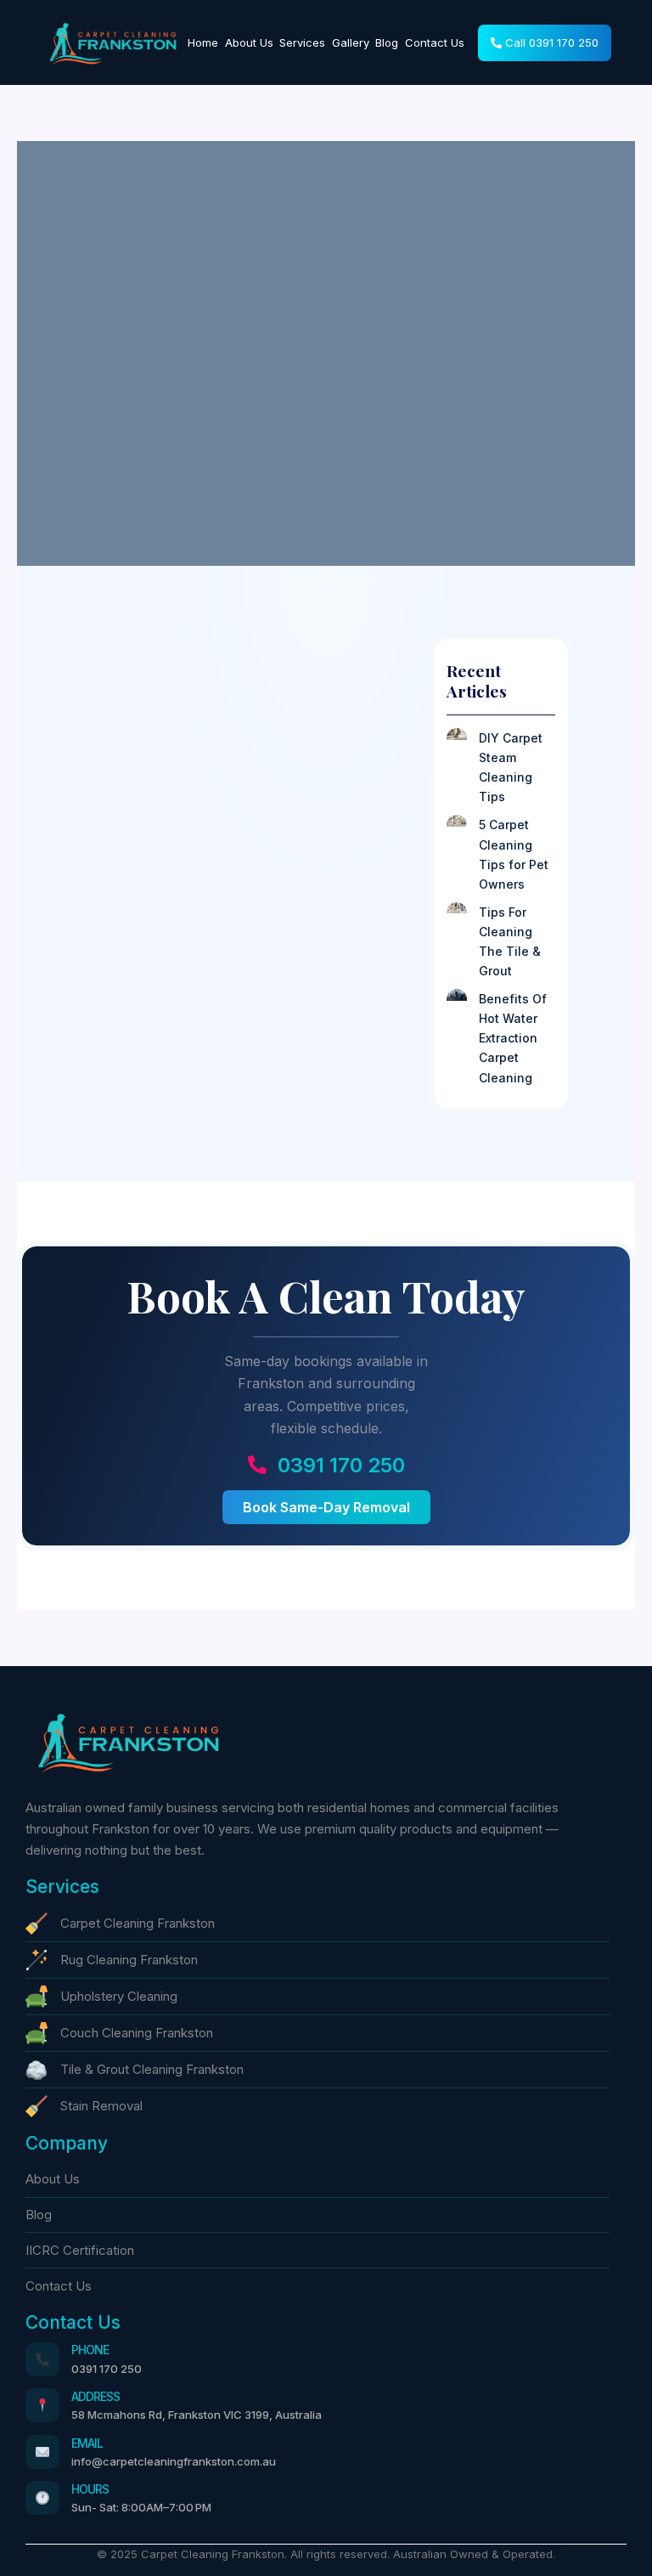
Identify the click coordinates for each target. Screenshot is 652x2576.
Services (302, 42)
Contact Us (435, 42)
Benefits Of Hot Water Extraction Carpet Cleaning (513, 1038)
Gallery (351, 42)
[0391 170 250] (257, 1465)
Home (203, 42)
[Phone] (42, 2359)
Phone (90, 2350)
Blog (387, 42)
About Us (249, 42)
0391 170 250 (341, 1465)
